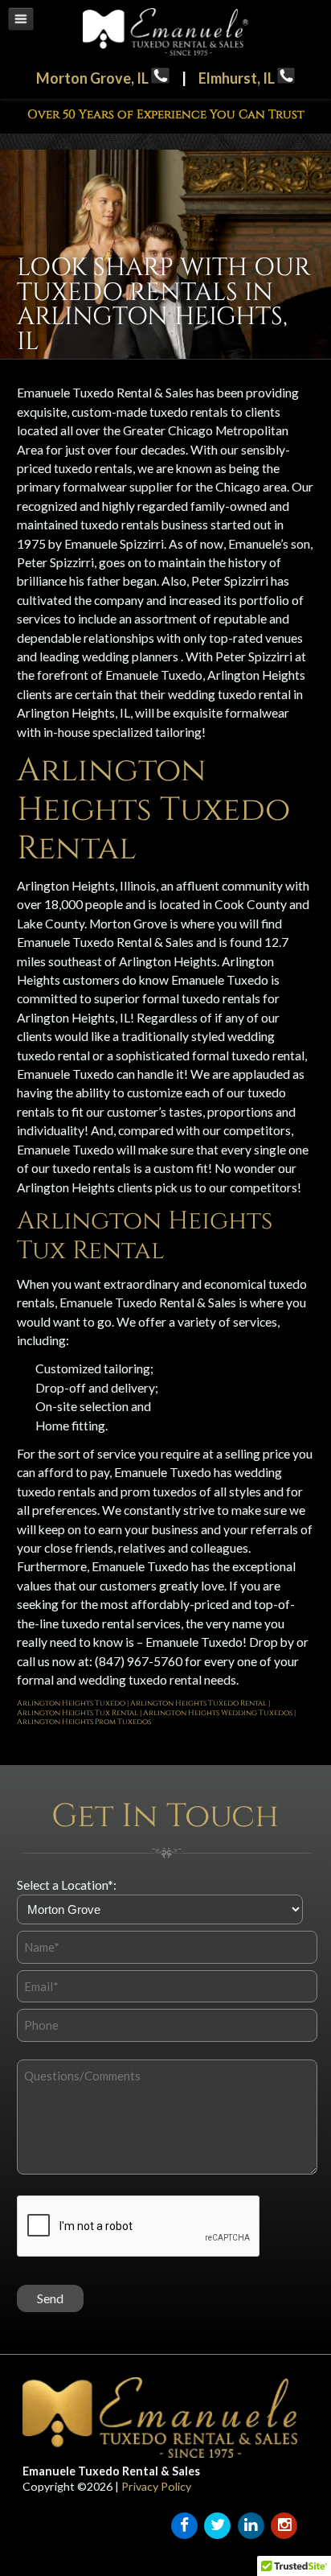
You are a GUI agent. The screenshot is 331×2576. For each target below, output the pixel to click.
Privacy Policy (156, 2486)
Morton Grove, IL (94, 78)
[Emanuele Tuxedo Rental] (165, 51)
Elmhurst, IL (238, 78)
